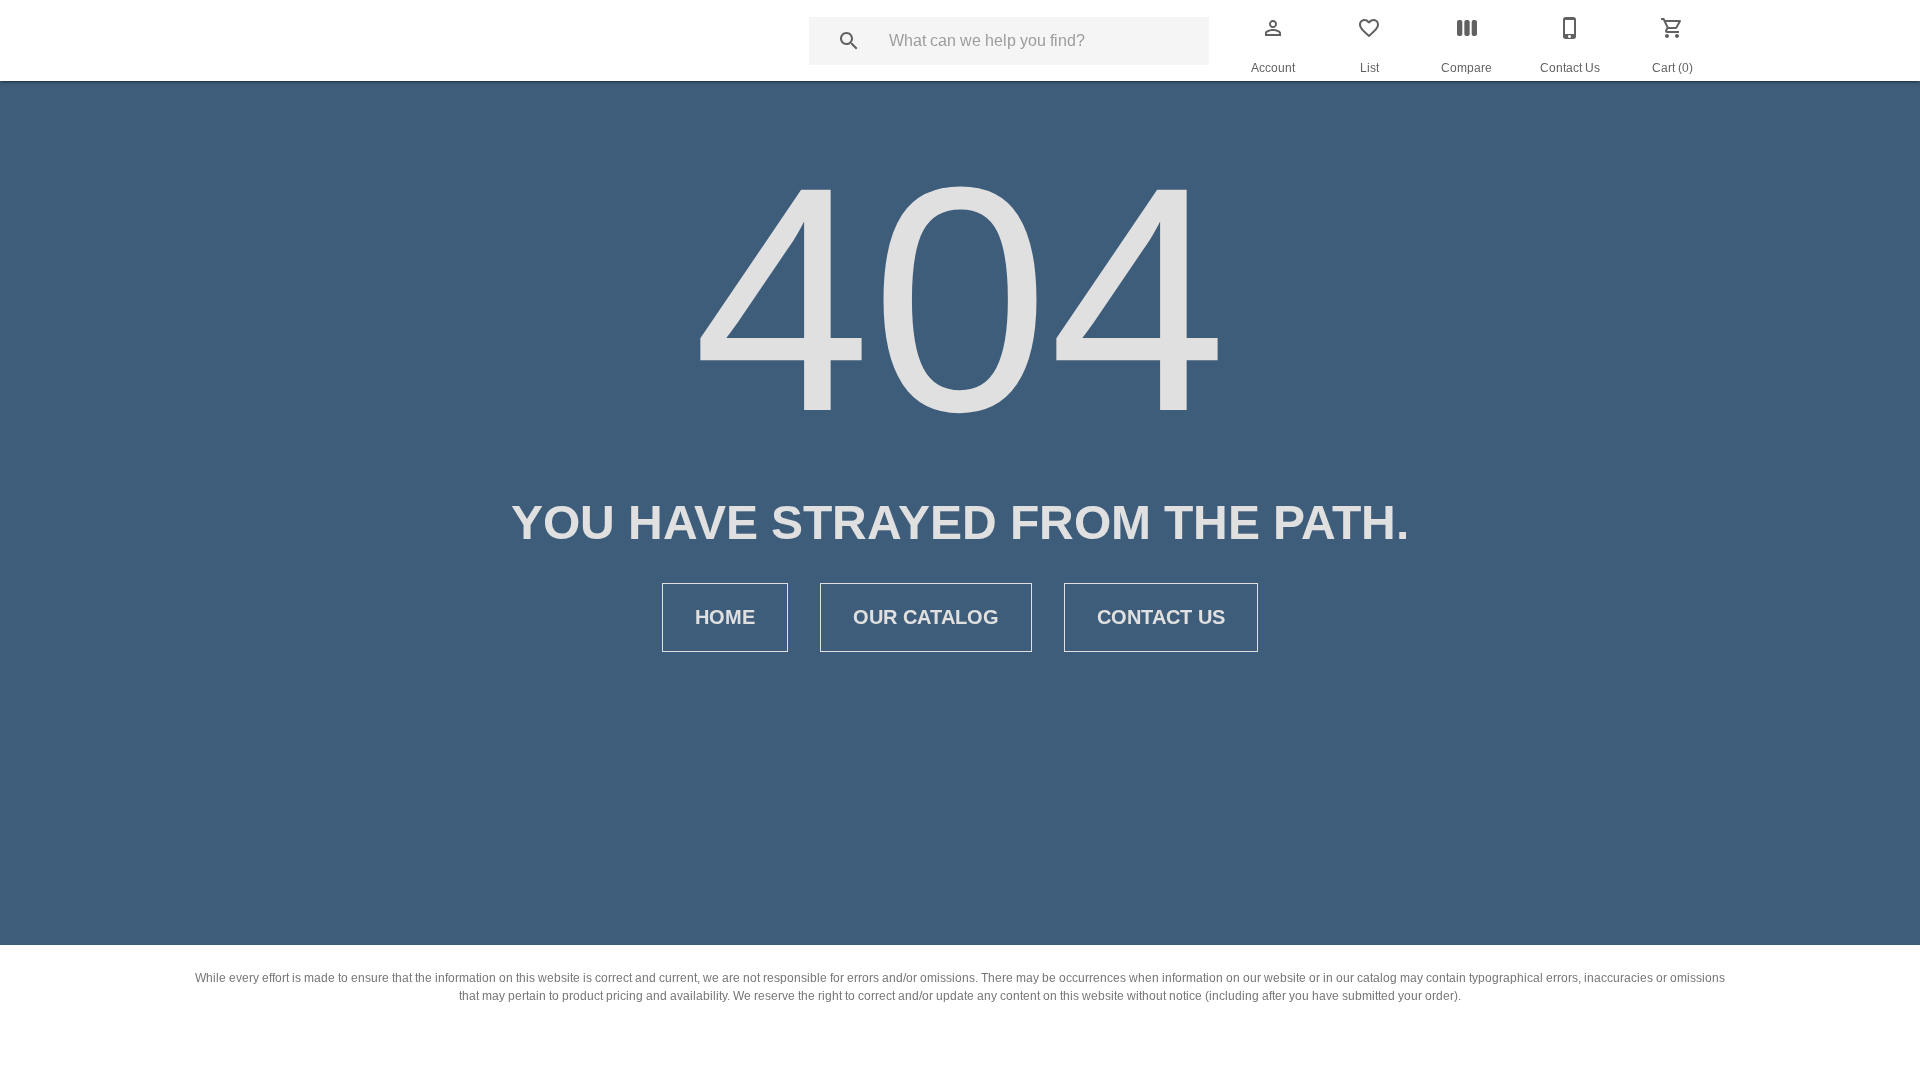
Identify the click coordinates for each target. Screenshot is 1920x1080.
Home (725, 617)
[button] (1273, 28)
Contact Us (1161, 617)
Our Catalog (926, 617)
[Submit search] (849, 41)
